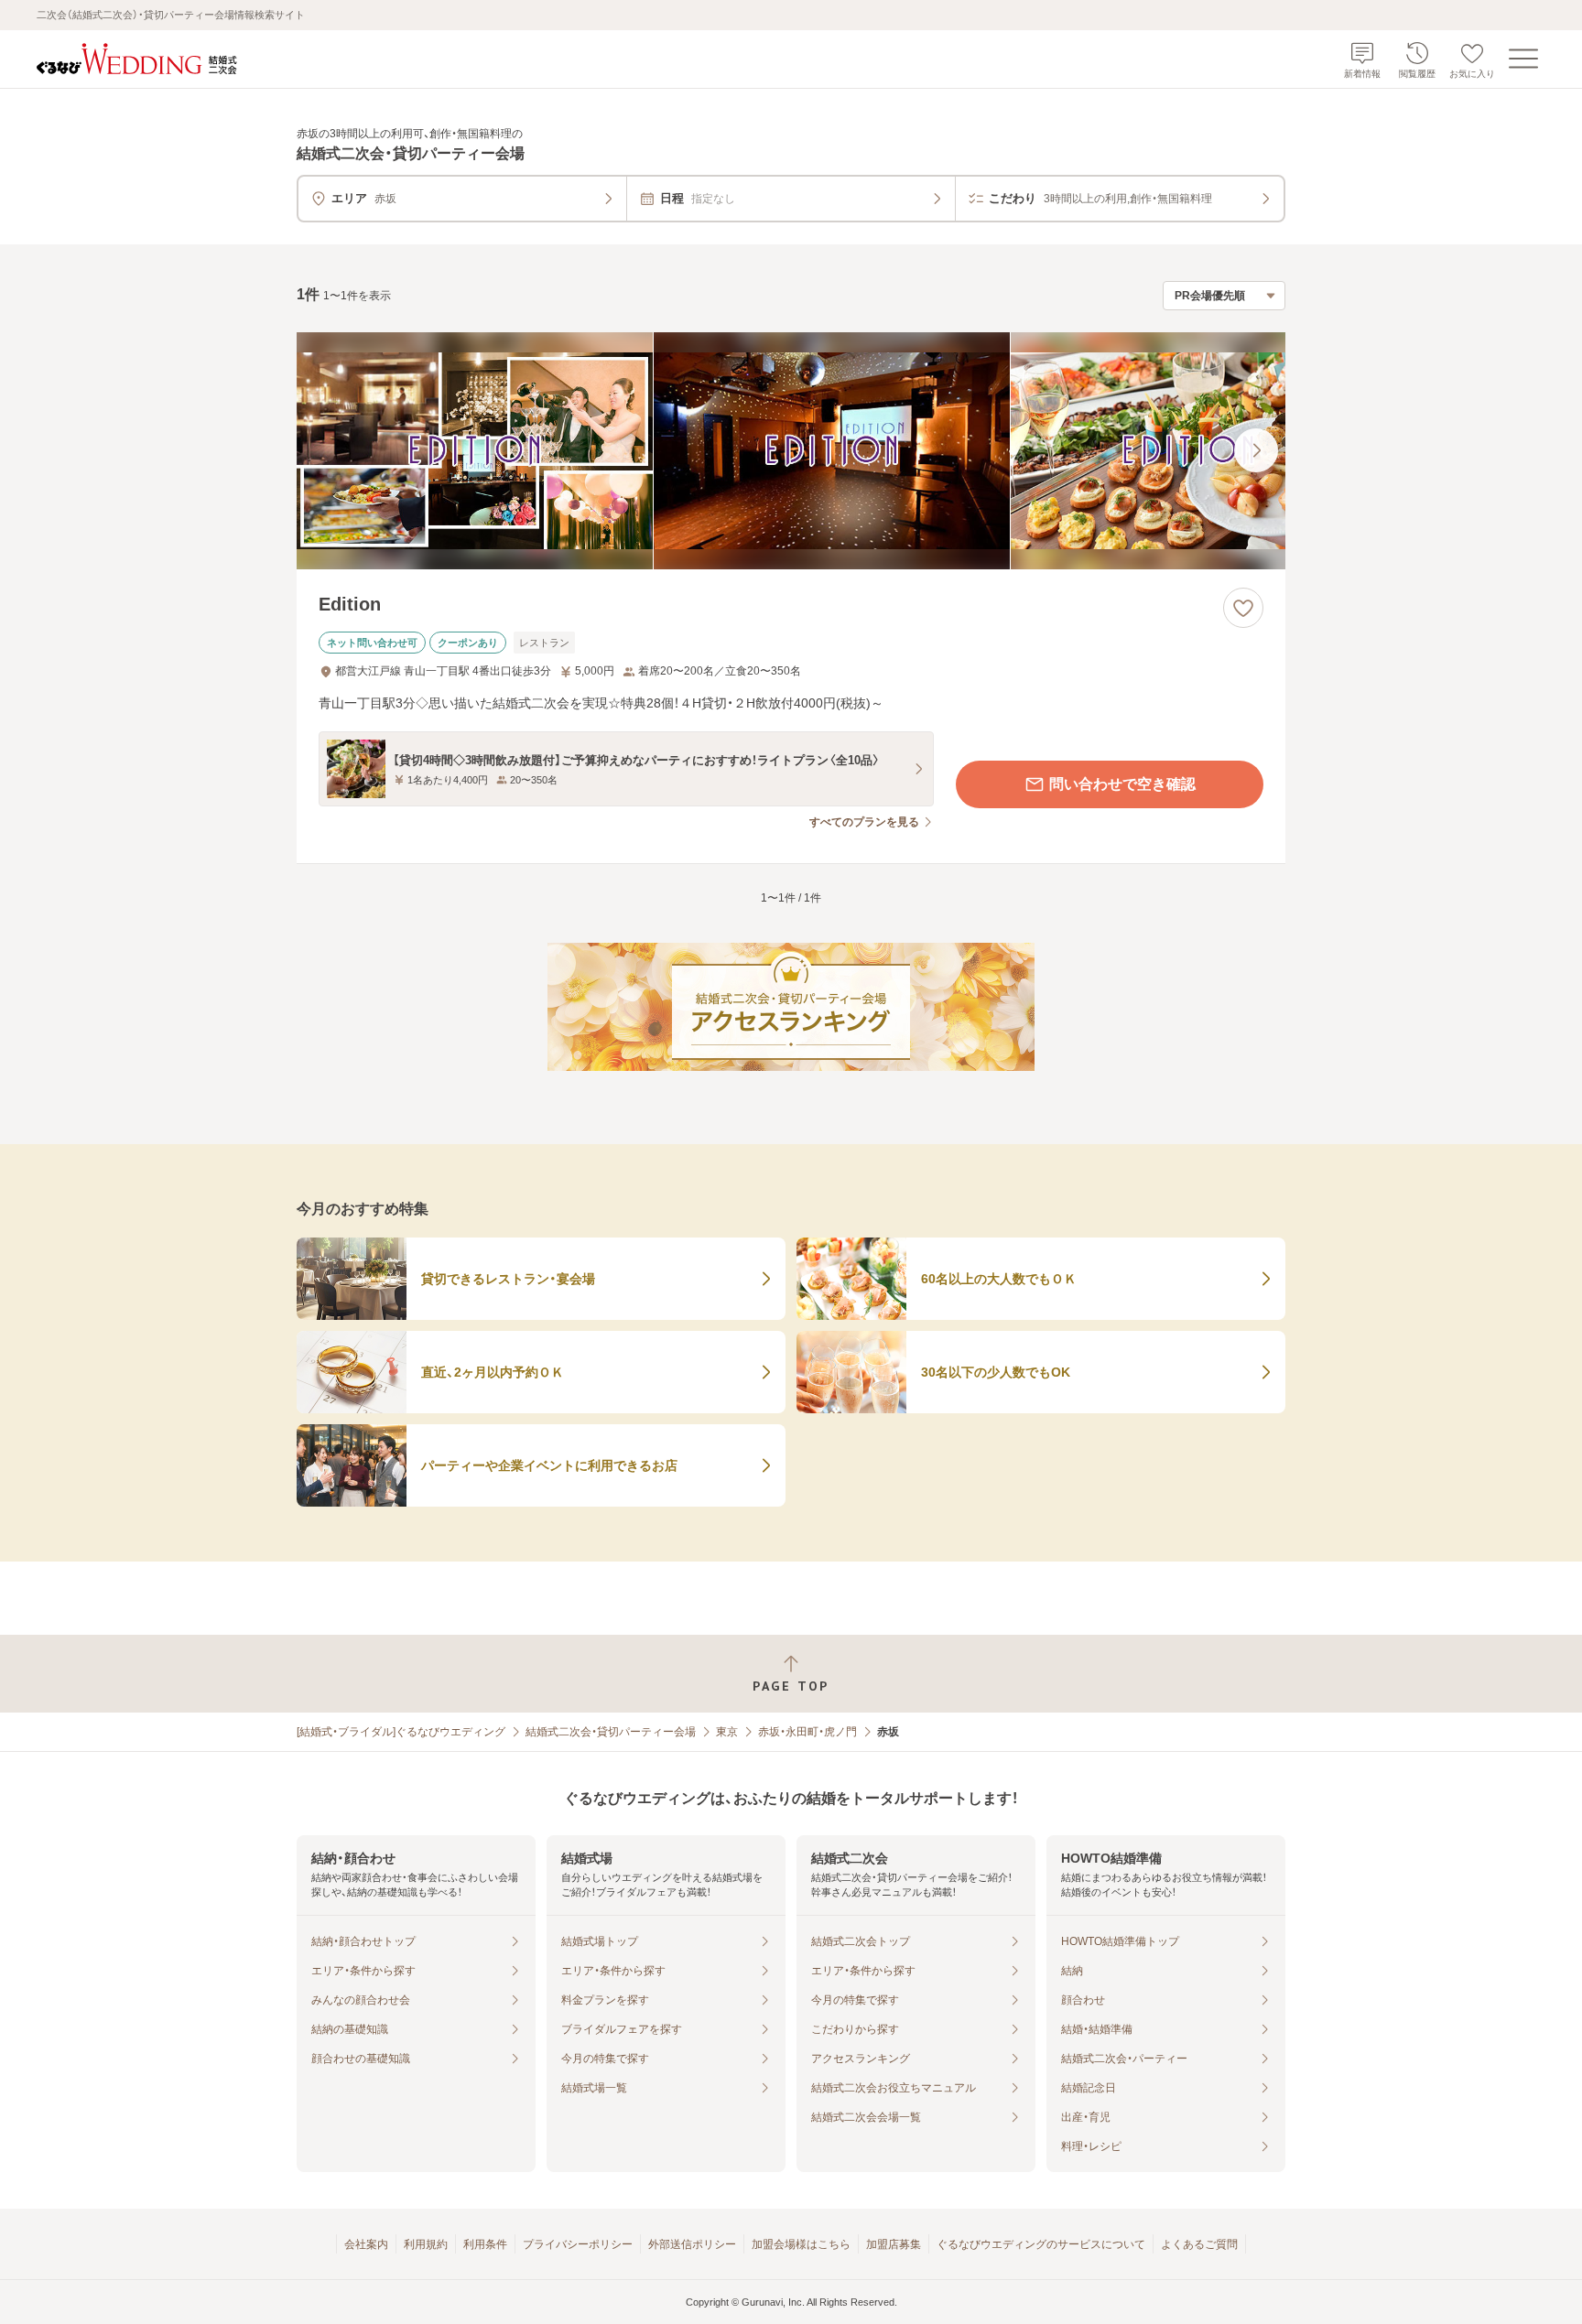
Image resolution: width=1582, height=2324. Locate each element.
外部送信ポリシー (692, 2244)
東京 (727, 1732)
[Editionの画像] (791, 451)
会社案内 (366, 2244)
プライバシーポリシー (578, 2244)
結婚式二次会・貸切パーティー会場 (611, 1732)
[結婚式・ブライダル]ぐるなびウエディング (401, 1732)
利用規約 (426, 2244)
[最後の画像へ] (1256, 450)
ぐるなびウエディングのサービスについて (1041, 2244)
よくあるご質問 (1199, 2244)
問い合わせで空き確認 (1122, 784)
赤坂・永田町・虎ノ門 (807, 1732)
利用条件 (485, 2244)
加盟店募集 (894, 2244)
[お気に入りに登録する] (1243, 608)
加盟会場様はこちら (801, 2244)
